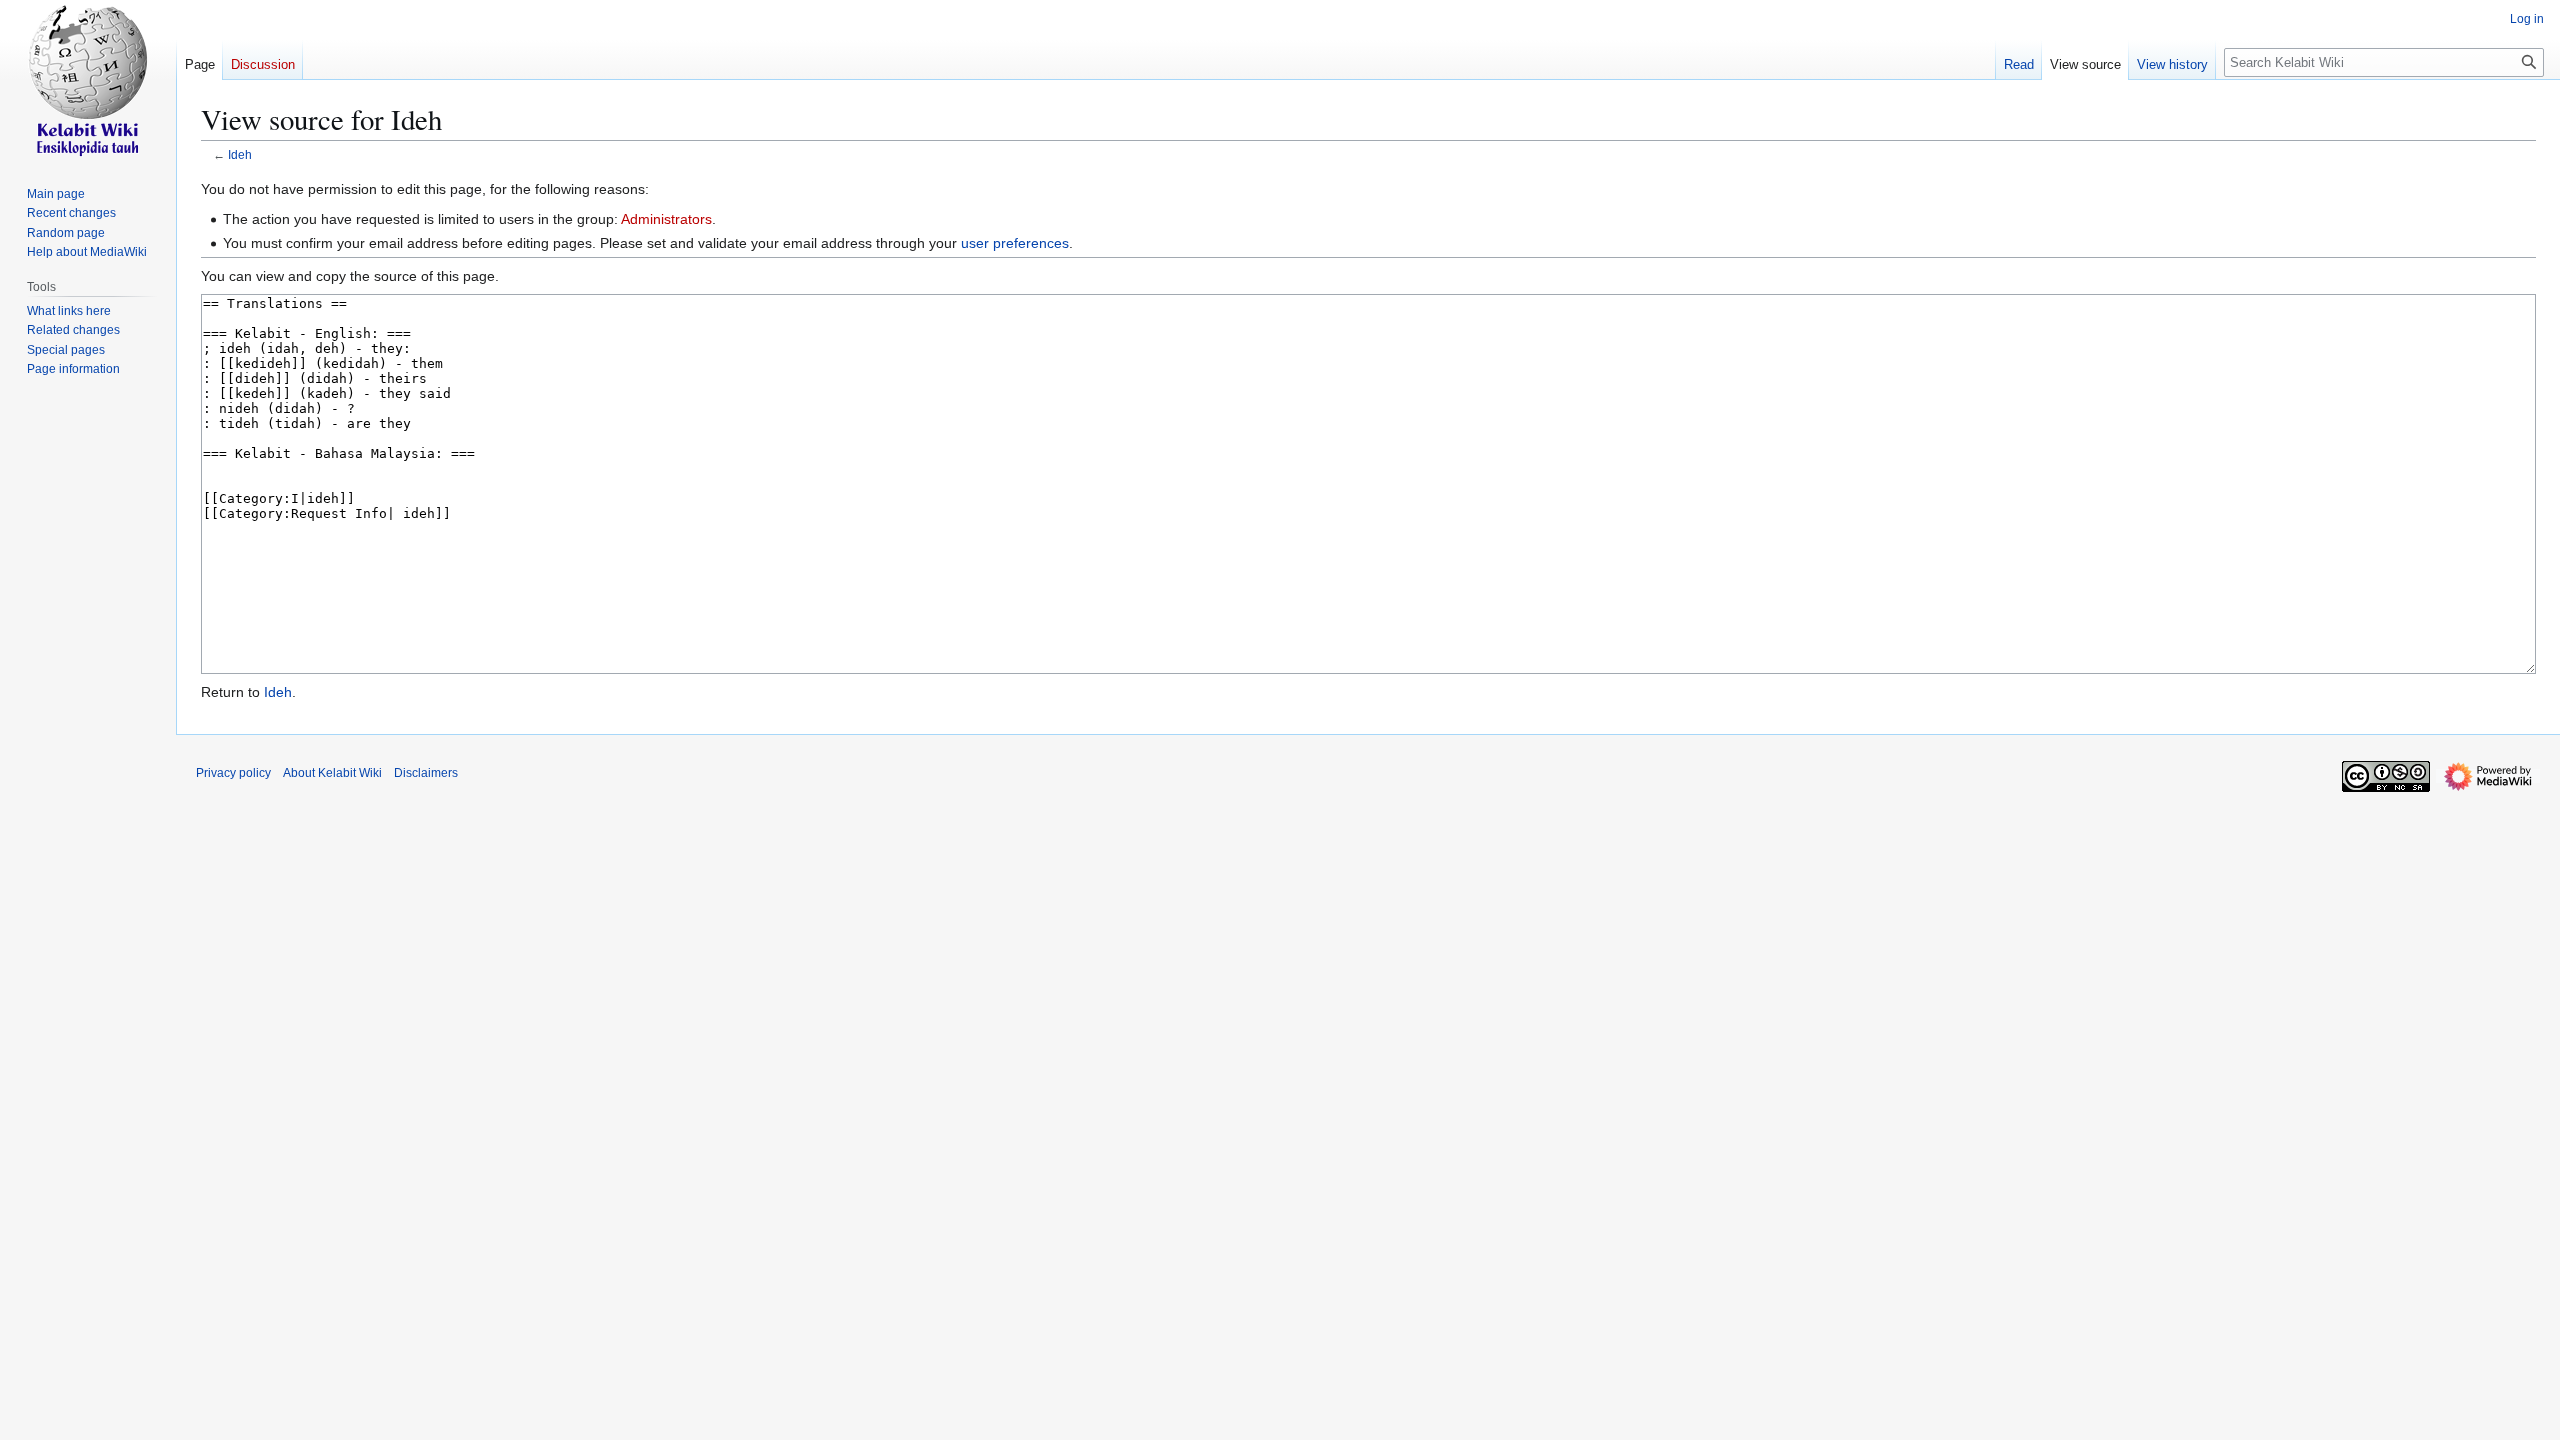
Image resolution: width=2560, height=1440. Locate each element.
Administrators (666, 219)
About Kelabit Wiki (332, 773)
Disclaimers (426, 773)
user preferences (1015, 243)
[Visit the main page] (88, 80)
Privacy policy (233, 773)
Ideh (240, 154)
